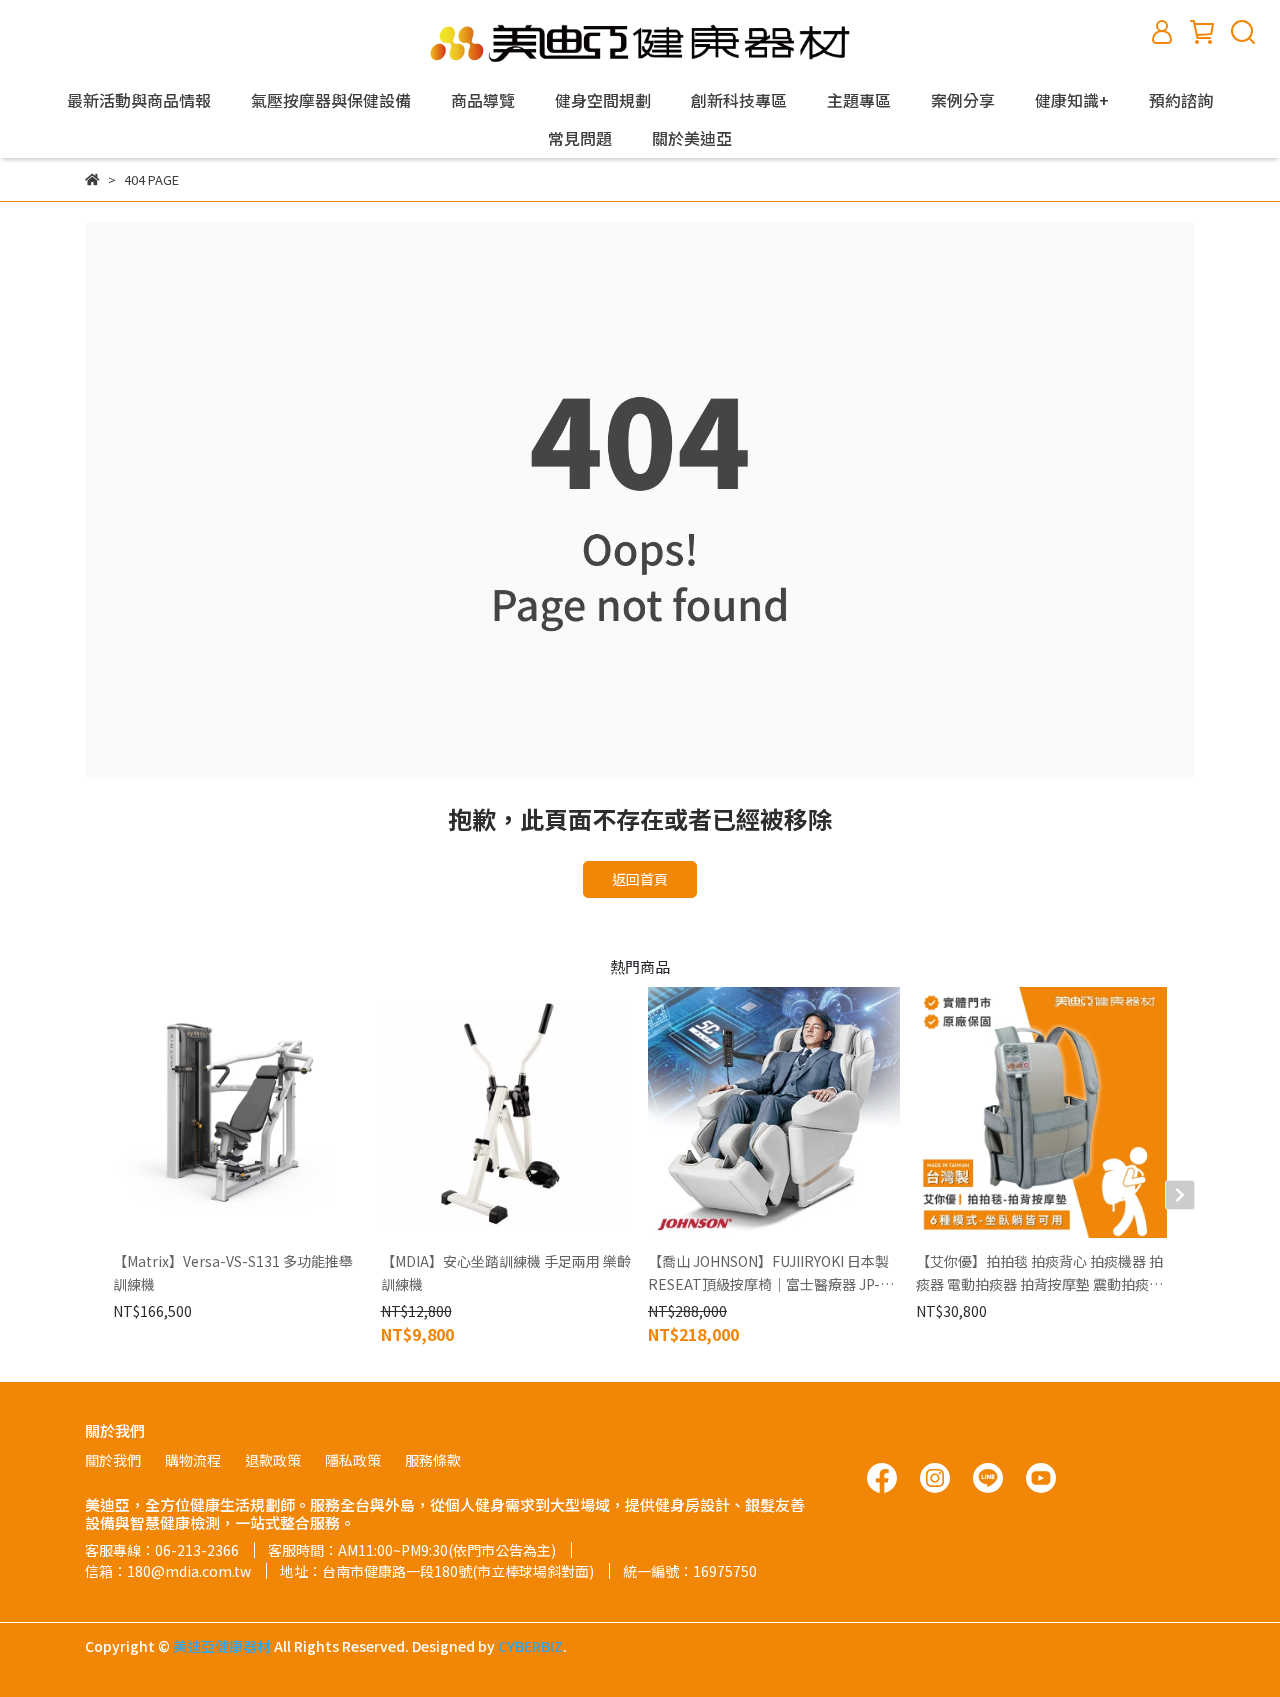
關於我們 (113, 1460)
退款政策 (273, 1460)
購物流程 (193, 1460)
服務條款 (433, 1460)
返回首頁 (640, 879)
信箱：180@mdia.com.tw (168, 1571)
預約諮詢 (1181, 100)
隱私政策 (353, 1460)
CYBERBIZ (530, 1646)
